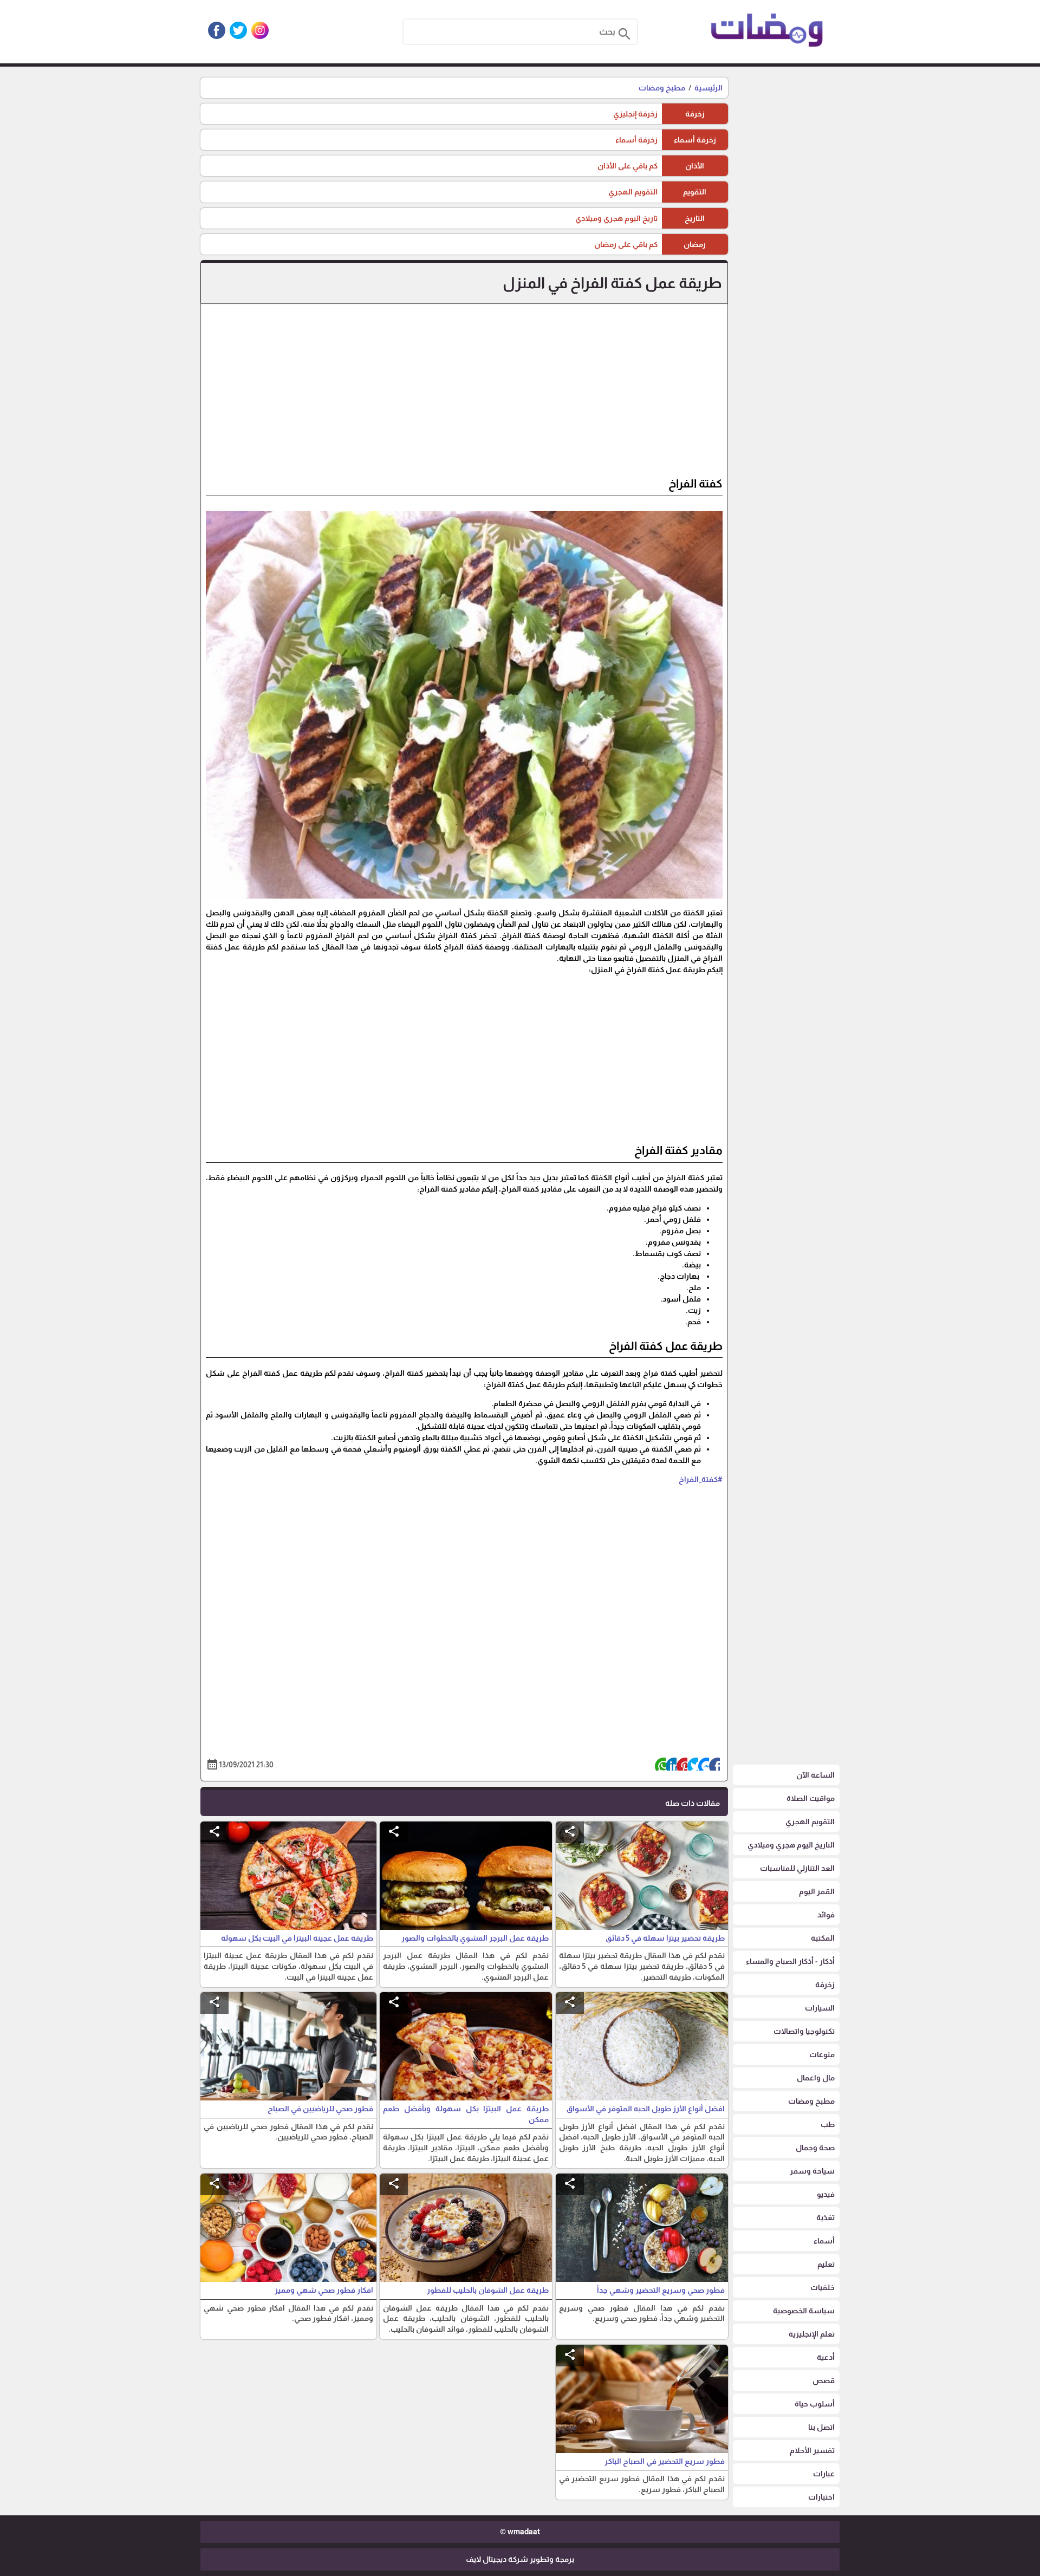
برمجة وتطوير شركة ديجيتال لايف (520, 2559)
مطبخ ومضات (662, 88)
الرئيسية (708, 88)
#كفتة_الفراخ (701, 1479)
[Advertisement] (464, 395)
